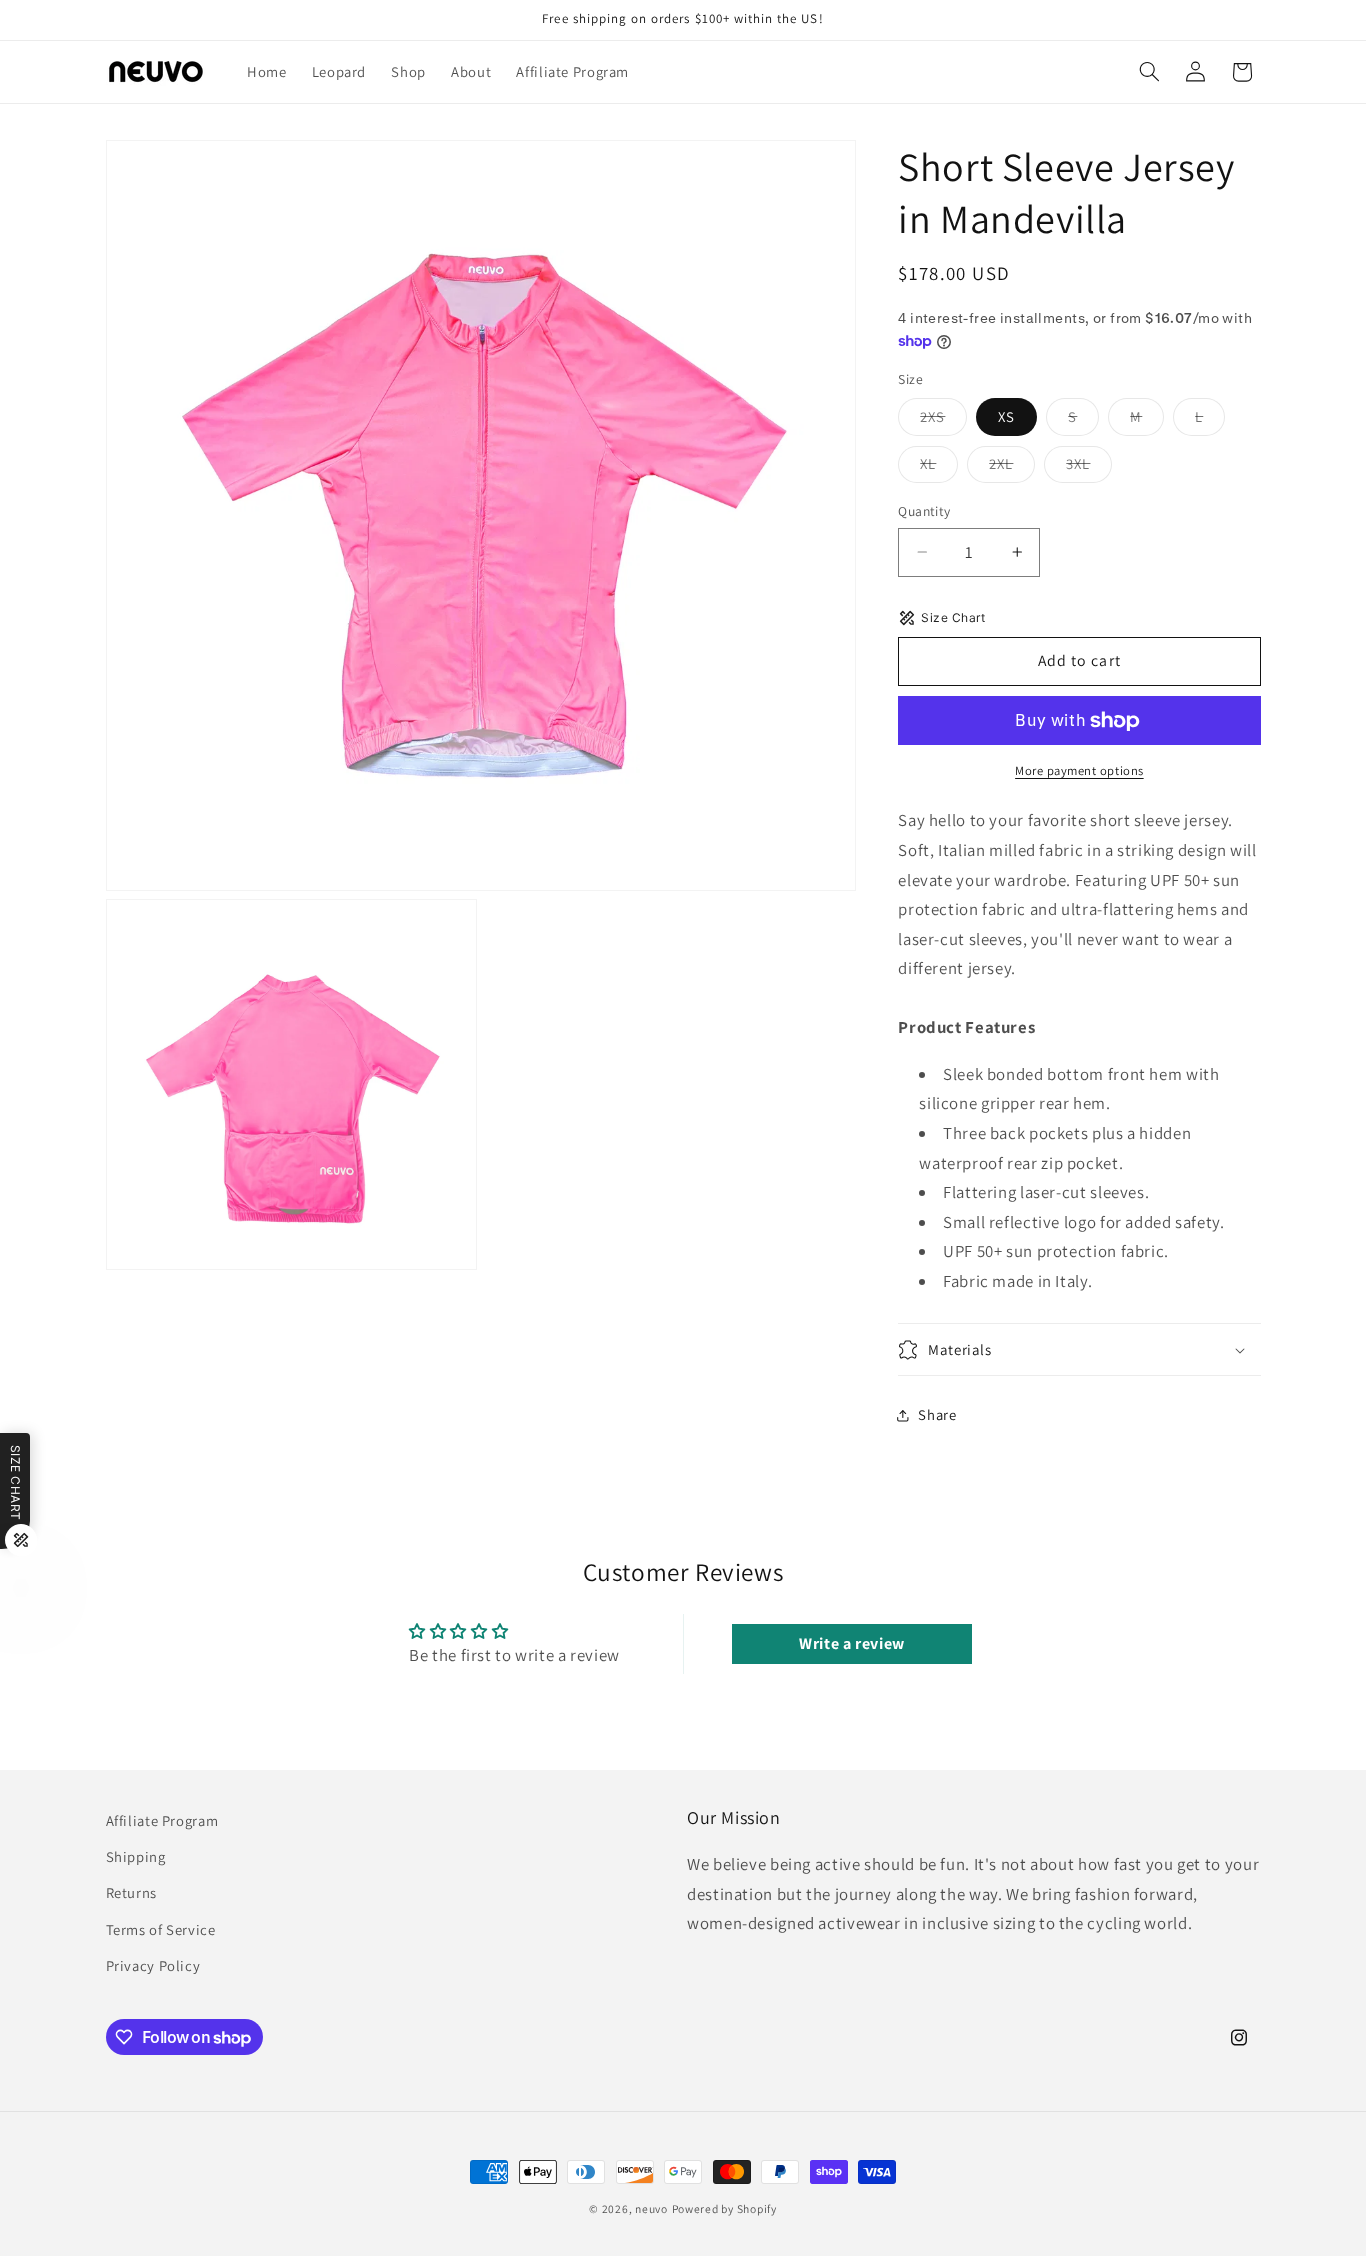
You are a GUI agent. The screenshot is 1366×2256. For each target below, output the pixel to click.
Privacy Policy (153, 1965)
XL (939, 468)
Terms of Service (161, 1929)
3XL (1089, 468)
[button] (1149, 72)
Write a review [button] (852, 1643)
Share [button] (937, 1415)
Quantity (924, 511)
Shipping (136, 1856)
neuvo (651, 2208)
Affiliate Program (162, 1820)
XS (1006, 416)
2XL (1012, 468)
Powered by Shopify (724, 2208)
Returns (131, 1892)
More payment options (1079, 770)
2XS (943, 421)
